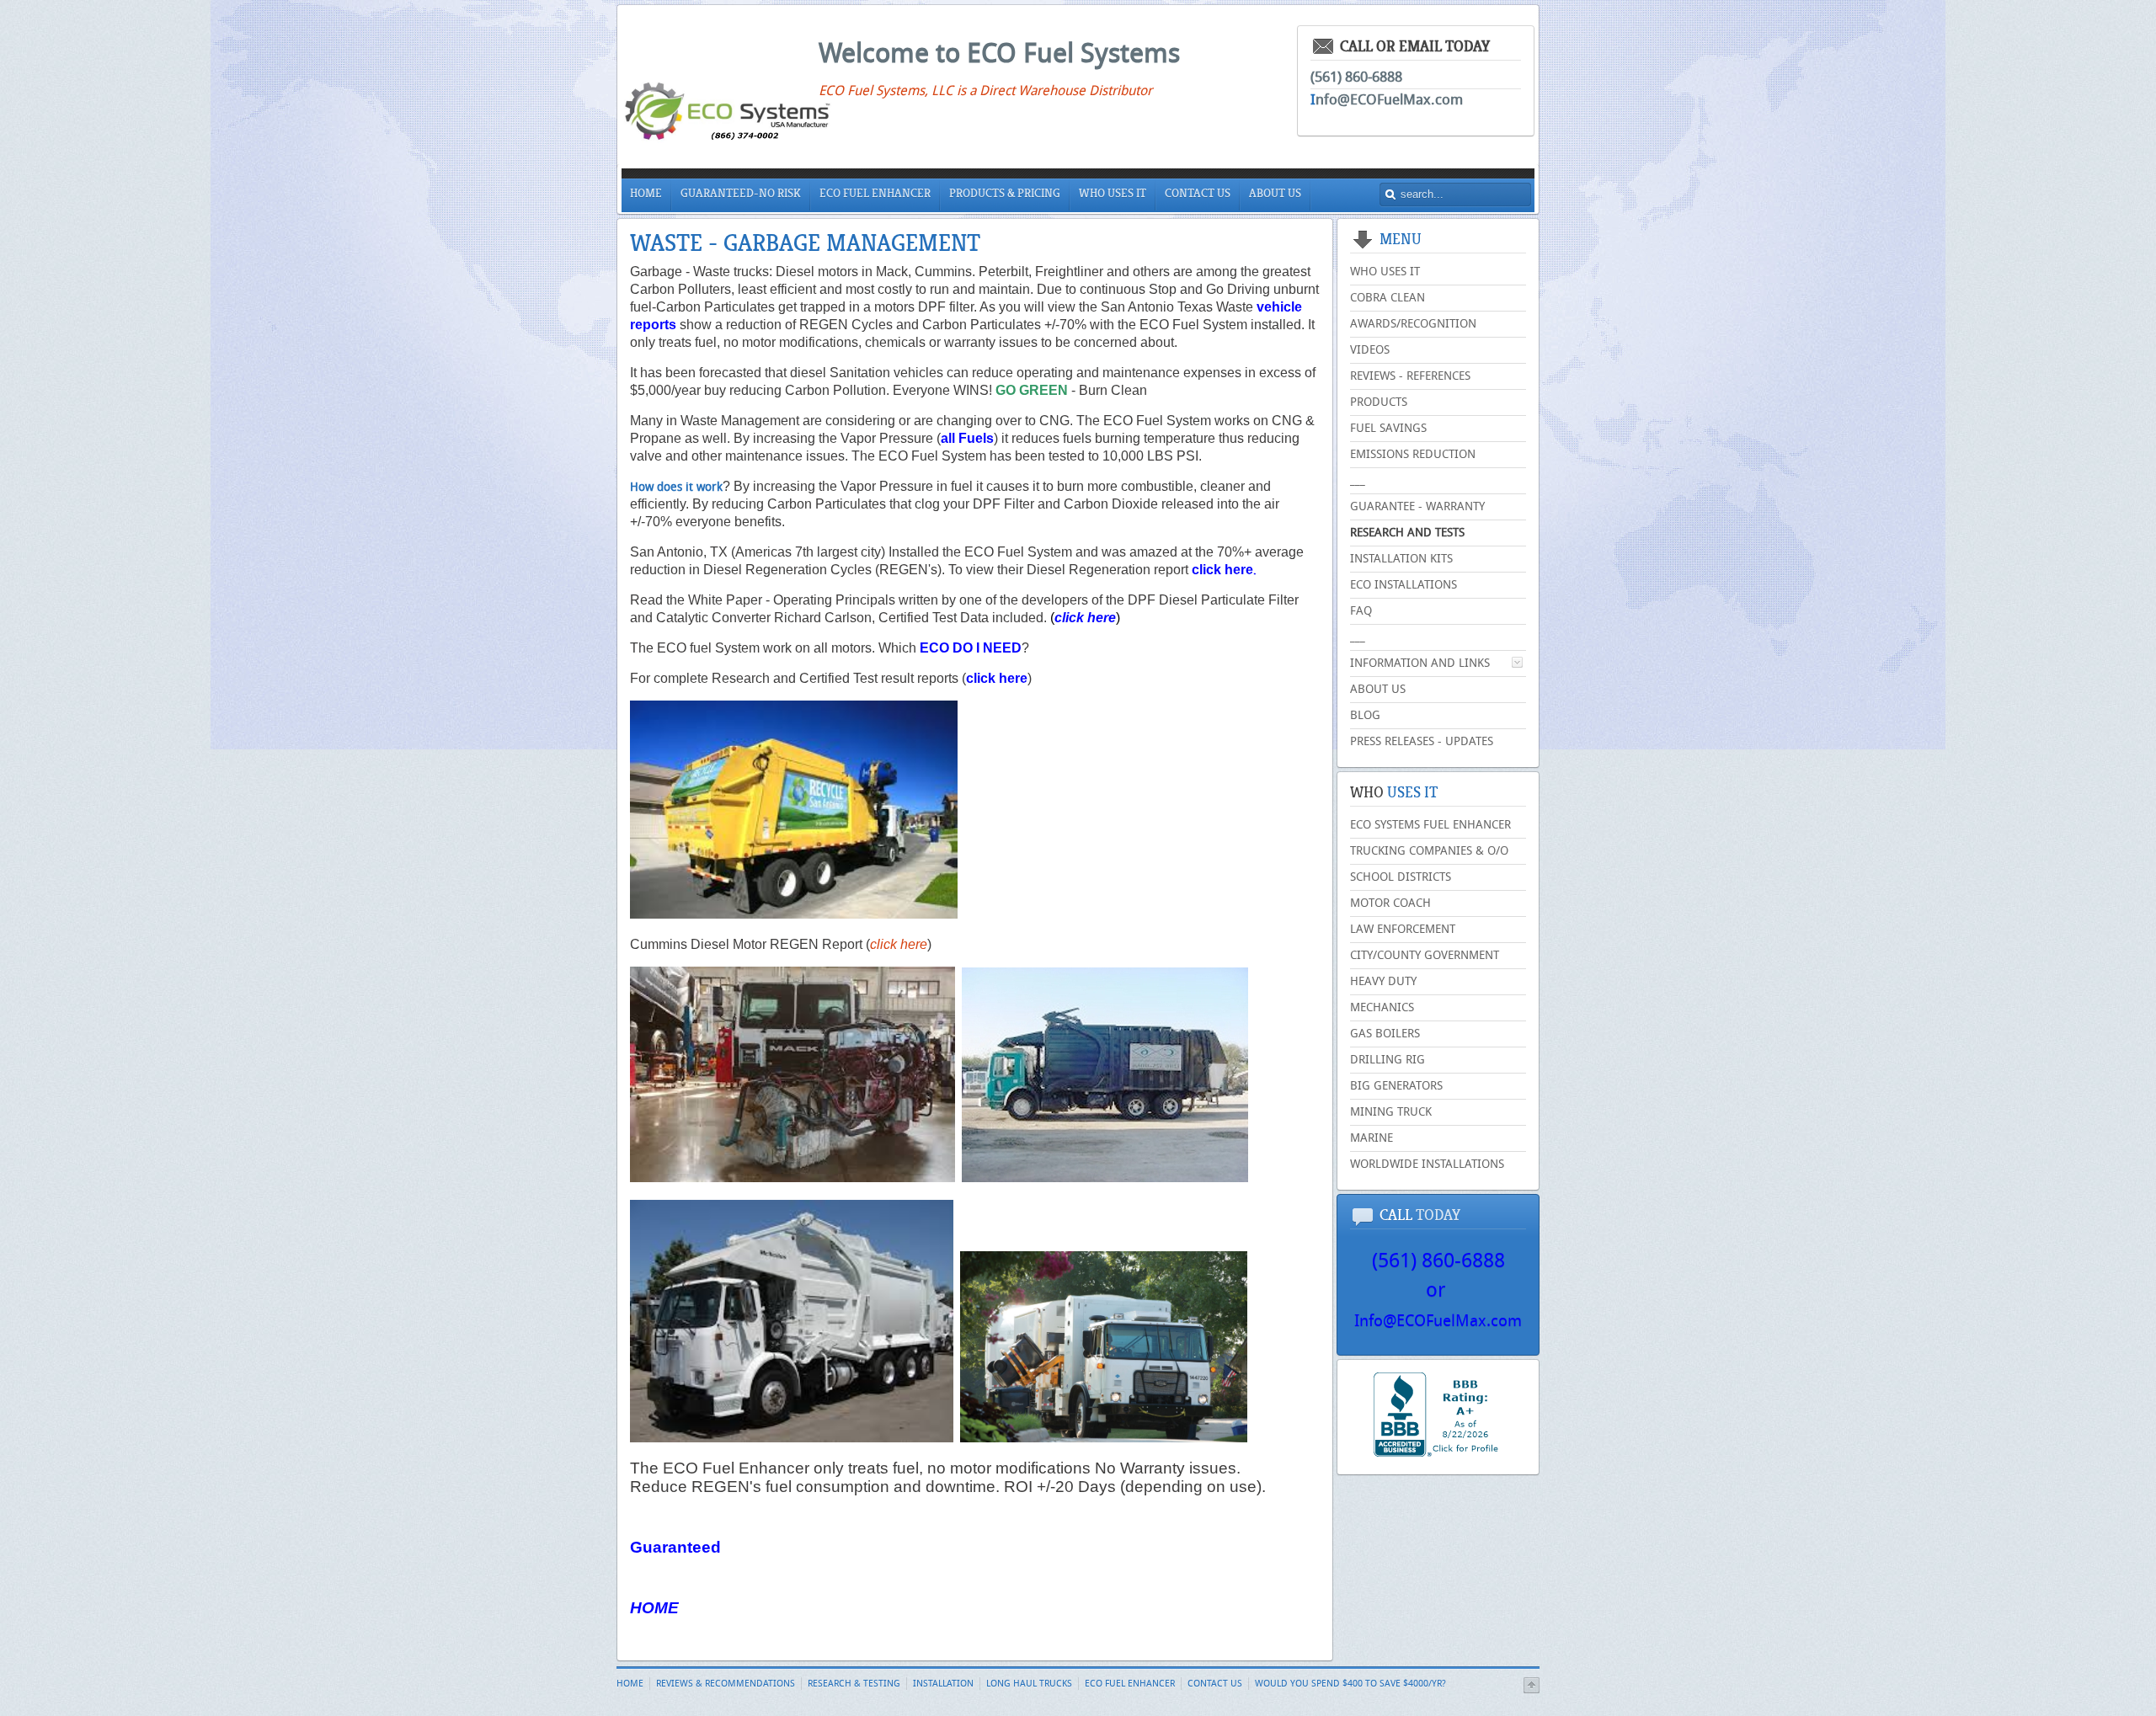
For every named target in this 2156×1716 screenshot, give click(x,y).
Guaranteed (675, 1547)
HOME (654, 1608)
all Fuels (967, 438)
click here (1222, 570)
